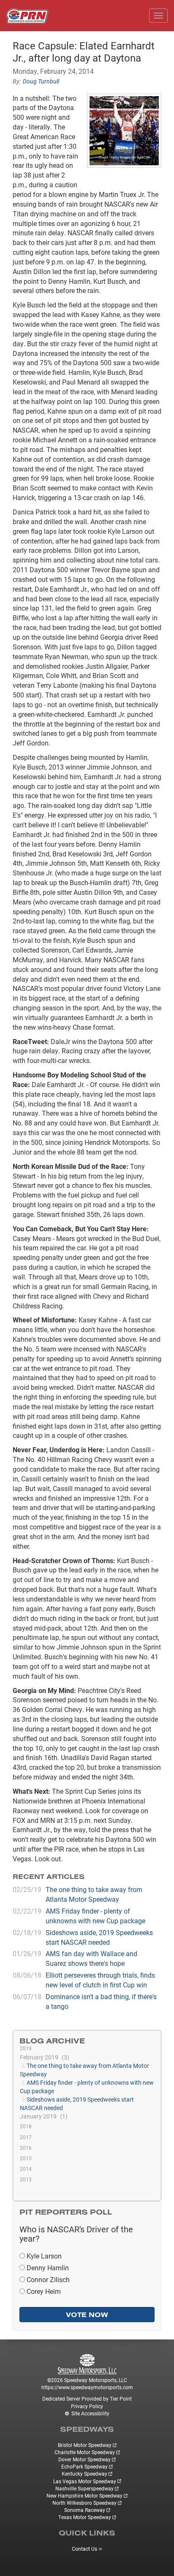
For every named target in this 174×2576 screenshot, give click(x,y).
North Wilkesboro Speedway (84, 2503)
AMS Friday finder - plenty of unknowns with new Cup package (95, 1916)
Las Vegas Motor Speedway (85, 2481)
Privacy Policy (87, 2406)
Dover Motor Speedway (84, 2459)
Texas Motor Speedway (85, 2517)
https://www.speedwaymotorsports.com (87, 2387)
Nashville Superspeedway (84, 2488)
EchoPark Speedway (84, 2466)
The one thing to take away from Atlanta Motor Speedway (94, 1894)
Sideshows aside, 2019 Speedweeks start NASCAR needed (99, 1937)
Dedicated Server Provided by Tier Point (87, 2398)
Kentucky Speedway (84, 2474)
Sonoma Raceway (85, 2510)
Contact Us (84, 2549)
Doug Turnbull (41, 81)
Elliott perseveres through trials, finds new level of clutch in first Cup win (100, 1980)
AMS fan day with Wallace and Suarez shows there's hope (91, 1958)
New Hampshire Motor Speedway (84, 2495)
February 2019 (43, 2057)
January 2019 (43, 2116)
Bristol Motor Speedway (85, 2445)
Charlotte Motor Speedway (85, 2452)
